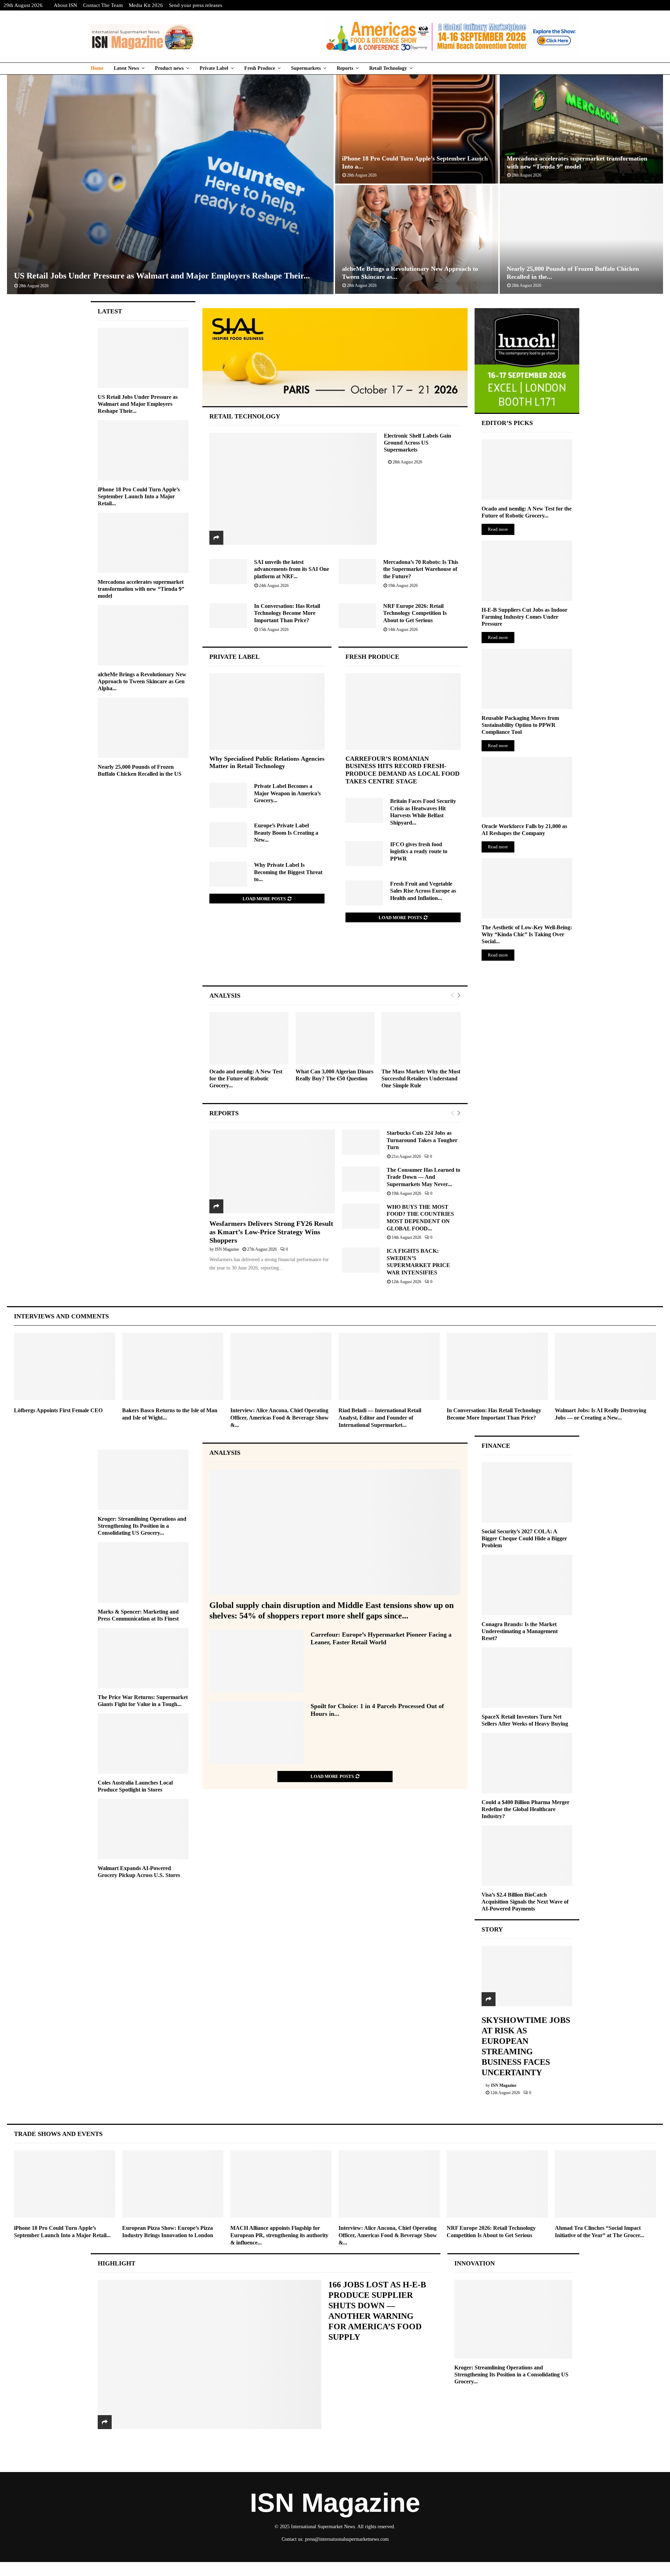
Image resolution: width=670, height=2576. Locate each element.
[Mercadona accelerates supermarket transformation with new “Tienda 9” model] (143, 543)
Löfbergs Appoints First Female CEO (58, 1410)
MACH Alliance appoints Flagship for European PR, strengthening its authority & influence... (279, 2235)
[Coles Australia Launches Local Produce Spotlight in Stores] (143, 1744)
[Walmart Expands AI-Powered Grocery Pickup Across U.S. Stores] (143, 1829)
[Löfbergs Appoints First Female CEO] (65, 1366)
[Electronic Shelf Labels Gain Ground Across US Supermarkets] (293, 489)
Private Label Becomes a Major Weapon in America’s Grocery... (287, 793)
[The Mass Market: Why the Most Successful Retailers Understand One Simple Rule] (421, 1038)
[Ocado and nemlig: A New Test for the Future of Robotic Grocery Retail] (249, 1038)
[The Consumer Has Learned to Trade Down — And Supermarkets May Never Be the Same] (361, 1179)
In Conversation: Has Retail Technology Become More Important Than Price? (287, 613)
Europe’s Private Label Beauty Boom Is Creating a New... (286, 833)
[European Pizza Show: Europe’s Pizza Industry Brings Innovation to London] (173, 2184)
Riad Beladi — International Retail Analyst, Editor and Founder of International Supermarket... (380, 1418)
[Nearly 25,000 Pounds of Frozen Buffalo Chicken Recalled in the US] (143, 728)
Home (97, 68)
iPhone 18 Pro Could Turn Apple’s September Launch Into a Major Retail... (139, 496)
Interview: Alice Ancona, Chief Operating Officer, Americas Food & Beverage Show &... (280, 1418)
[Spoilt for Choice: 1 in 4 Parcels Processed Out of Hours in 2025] (256, 1733)
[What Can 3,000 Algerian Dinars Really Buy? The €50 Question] (335, 1038)
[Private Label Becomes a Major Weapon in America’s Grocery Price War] (228, 795)
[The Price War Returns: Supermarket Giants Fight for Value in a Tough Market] (143, 1658)
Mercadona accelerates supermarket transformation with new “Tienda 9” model (141, 589)
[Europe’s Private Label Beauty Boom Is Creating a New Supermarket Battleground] (228, 835)
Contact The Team (103, 5)
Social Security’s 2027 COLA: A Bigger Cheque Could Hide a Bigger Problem (524, 1538)
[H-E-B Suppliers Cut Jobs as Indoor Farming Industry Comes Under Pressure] (527, 571)
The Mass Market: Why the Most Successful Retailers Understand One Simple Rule (421, 1078)
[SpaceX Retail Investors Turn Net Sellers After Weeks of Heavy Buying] (527, 1678)
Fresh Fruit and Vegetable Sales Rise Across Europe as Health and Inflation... (423, 891)
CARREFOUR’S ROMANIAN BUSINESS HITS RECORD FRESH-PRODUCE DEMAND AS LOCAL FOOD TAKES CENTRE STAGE (403, 770)
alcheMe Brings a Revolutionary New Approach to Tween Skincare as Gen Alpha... (142, 681)
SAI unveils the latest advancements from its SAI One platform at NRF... (292, 569)
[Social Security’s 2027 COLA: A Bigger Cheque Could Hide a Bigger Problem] (527, 1492)
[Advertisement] (335, 961)
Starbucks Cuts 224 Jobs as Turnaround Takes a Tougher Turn (422, 1140)
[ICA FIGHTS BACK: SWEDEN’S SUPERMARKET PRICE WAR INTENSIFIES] (361, 1260)
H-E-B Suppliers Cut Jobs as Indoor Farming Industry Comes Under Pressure (524, 617)
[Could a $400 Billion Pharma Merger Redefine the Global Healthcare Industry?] (527, 1763)
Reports (345, 68)
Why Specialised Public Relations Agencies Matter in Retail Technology (267, 762)
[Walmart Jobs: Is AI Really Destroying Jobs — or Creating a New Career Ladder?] (605, 1366)
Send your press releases (196, 5)
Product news (169, 68)
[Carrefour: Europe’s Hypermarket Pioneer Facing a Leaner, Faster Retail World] (256, 1661)
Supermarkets (306, 68)
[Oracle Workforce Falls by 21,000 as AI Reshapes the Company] (527, 787)
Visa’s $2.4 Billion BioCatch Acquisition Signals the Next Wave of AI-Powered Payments (525, 1902)
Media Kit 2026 (146, 5)
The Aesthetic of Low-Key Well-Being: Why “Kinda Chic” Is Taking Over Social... (527, 934)
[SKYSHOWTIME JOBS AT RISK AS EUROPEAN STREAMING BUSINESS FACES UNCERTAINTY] (527, 1976)
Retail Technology (388, 68)
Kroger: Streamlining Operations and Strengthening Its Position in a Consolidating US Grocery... (142, 1526)
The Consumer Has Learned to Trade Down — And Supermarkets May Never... (423, 1177)
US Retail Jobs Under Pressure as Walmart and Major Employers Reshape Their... (162, 276)
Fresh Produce (260, 68)
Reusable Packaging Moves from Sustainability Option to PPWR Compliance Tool (520, 725)
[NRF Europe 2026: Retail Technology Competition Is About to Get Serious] (357, 616)
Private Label (214, 68)
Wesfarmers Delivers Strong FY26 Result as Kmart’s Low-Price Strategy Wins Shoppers (271, 1232)
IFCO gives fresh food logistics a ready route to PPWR (419, 851)
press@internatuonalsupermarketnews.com (347, 2539)
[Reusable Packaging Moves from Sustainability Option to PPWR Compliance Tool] (527, 679)
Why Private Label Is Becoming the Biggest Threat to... (288, 872)
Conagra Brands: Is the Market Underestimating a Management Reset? (520, 1631)
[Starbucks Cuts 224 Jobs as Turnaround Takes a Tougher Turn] (361, 1142)
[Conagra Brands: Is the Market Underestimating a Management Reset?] (527, 1585)
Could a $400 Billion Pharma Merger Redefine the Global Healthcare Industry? (526, 1809)
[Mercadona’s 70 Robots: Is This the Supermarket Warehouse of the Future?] (357, 572)
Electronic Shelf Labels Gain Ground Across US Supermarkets (418, 443)
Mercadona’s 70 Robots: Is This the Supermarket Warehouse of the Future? (421, 569)
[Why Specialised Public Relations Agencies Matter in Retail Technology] (267, 712)
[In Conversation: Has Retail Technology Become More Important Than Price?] (228, 616)
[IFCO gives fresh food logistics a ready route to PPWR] (364, 854)
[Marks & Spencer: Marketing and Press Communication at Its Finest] (143, 1572)
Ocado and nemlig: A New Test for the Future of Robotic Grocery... (246, 1078)
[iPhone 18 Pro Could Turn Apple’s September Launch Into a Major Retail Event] (143, 450)
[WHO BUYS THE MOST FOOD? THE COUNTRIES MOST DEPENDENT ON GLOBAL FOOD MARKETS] (361, 1216)
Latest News (126, 68)
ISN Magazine (227, 1249)
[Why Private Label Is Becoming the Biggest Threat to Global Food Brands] (228, 874)
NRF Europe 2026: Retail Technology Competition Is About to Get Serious (415, 613)
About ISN (65, 5)
